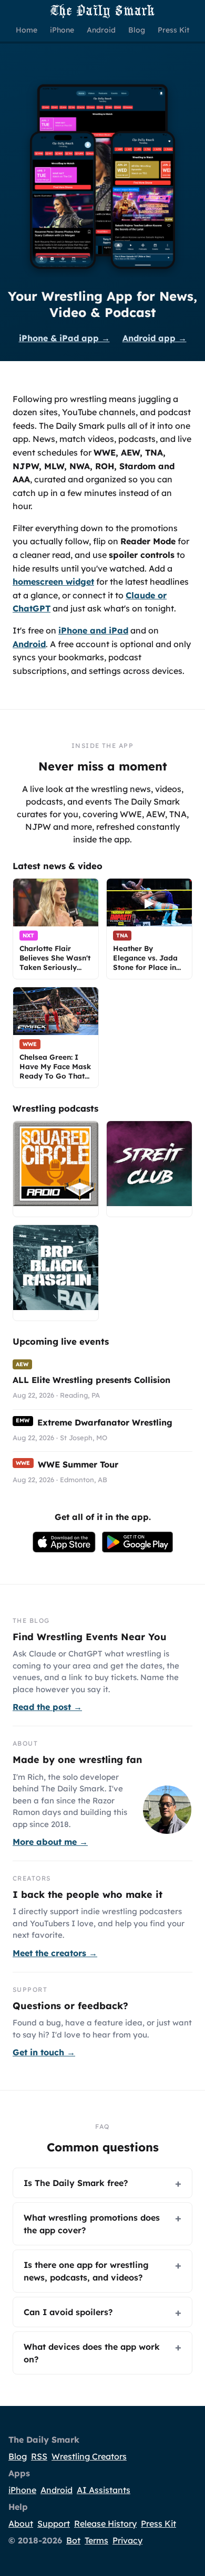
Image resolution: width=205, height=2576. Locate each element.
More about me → (50, 1842)
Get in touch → (44, 2052)
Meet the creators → (55, 1953)
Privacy (127, 2540)
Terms (96, 2540)
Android (29, 644)
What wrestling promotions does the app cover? (92, 2224)
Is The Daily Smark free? (76, 2183)
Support (54, 2524)
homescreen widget (53, 582)
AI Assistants (104, 2490)
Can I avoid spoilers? (68, 2312)
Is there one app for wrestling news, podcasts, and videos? (86, 2271)
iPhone (22, 2490)
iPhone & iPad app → (64, 338)
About (21, 2524)
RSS (39, 2456)
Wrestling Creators (89, 2456)
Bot (73, 2540)
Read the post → (47, 1707)
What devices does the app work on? (92, 2353)
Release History (105, 2524)
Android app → (155, 338)
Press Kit (158, 2524)
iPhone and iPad (93, 630)
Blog (18, 2456)
